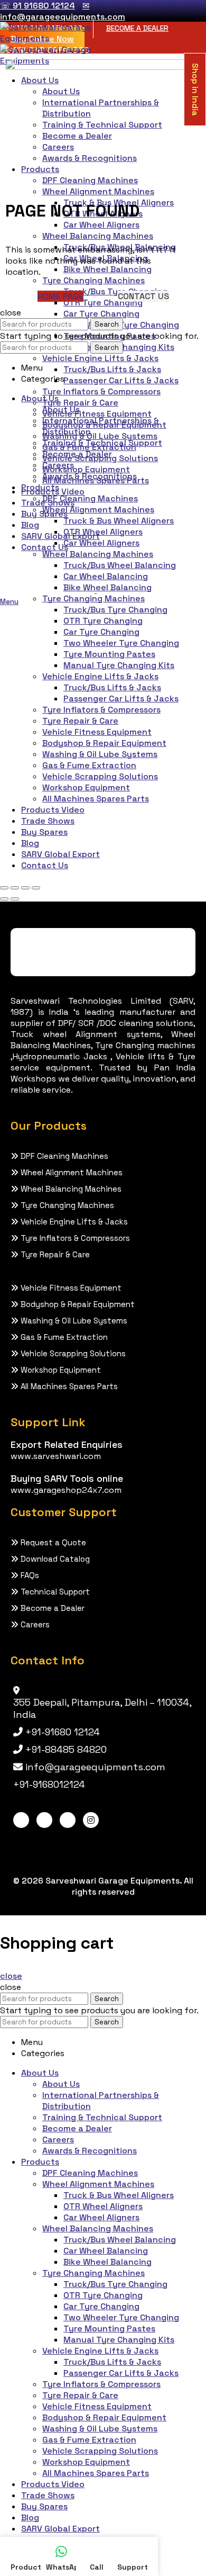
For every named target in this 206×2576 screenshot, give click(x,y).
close (11, 1976)
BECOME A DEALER (137, 28)
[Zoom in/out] (36, 888)
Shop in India (195, 89)
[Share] (15, 888)
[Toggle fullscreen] (25, 888)
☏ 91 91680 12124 (38, 6)
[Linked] (44, 1820)
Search (107, 324)
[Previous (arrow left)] (4, 899)
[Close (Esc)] (4, 888)
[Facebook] (21, 1820)
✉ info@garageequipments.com (63, 11)
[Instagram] (91, 1820)
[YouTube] (68, 1820)
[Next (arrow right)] (15, 899)
